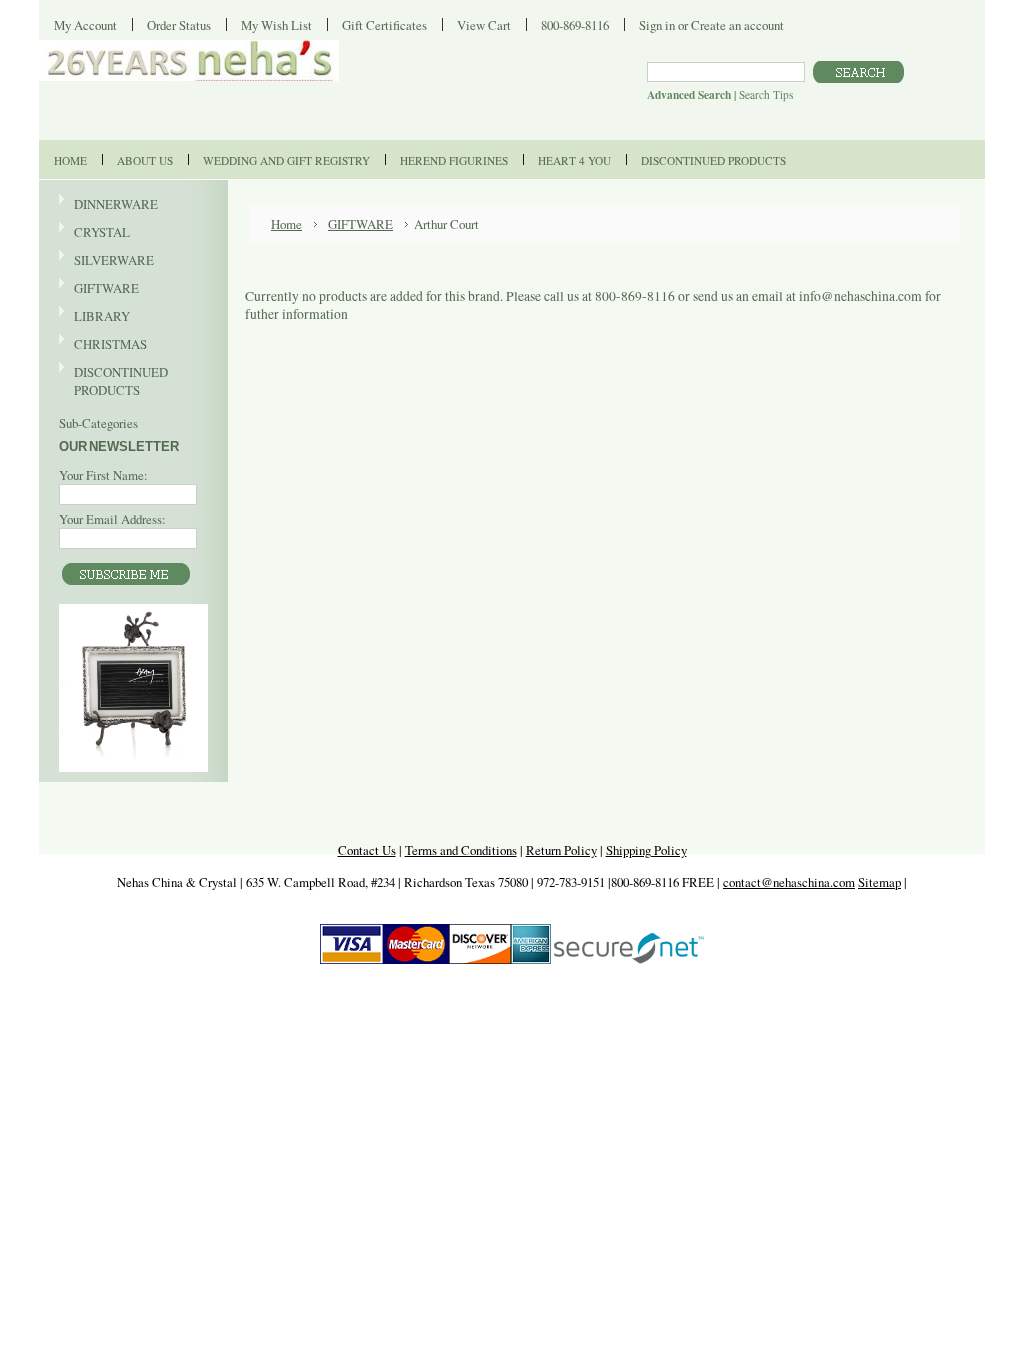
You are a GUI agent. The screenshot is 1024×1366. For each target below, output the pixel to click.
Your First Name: (103, 475)
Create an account (737, 25)
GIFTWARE (99, 289)
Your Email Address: (112, 519)
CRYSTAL (94, 233)
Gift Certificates (384, 25)
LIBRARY (102, 316)
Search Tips (766, 94)
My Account (85, 25)
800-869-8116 (575, 25)
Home (286, 224)
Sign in (657, 25)
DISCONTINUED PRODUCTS (113, 381)
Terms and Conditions (461, 850)
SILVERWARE (106, 261)
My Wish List (276, 25)
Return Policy (561, 850)
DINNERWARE (108, 205)
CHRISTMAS (103, 345)
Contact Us (367, 850)
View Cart (484, 25)
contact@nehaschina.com (789, 882)
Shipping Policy (646, 850)
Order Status (179, 25)
